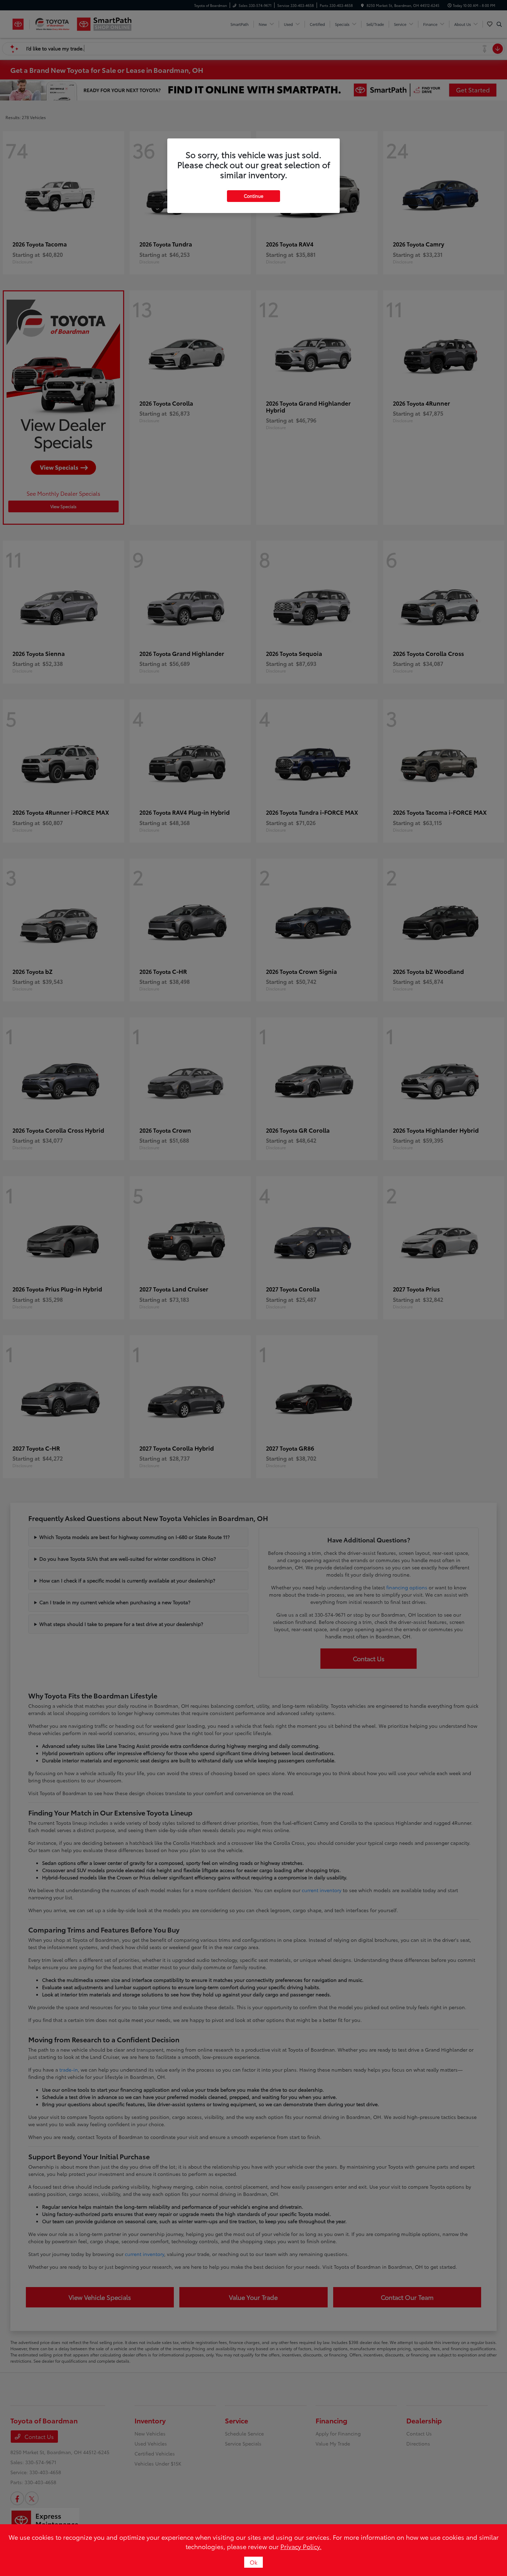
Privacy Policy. (301, 2546)
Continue (254, 196)
